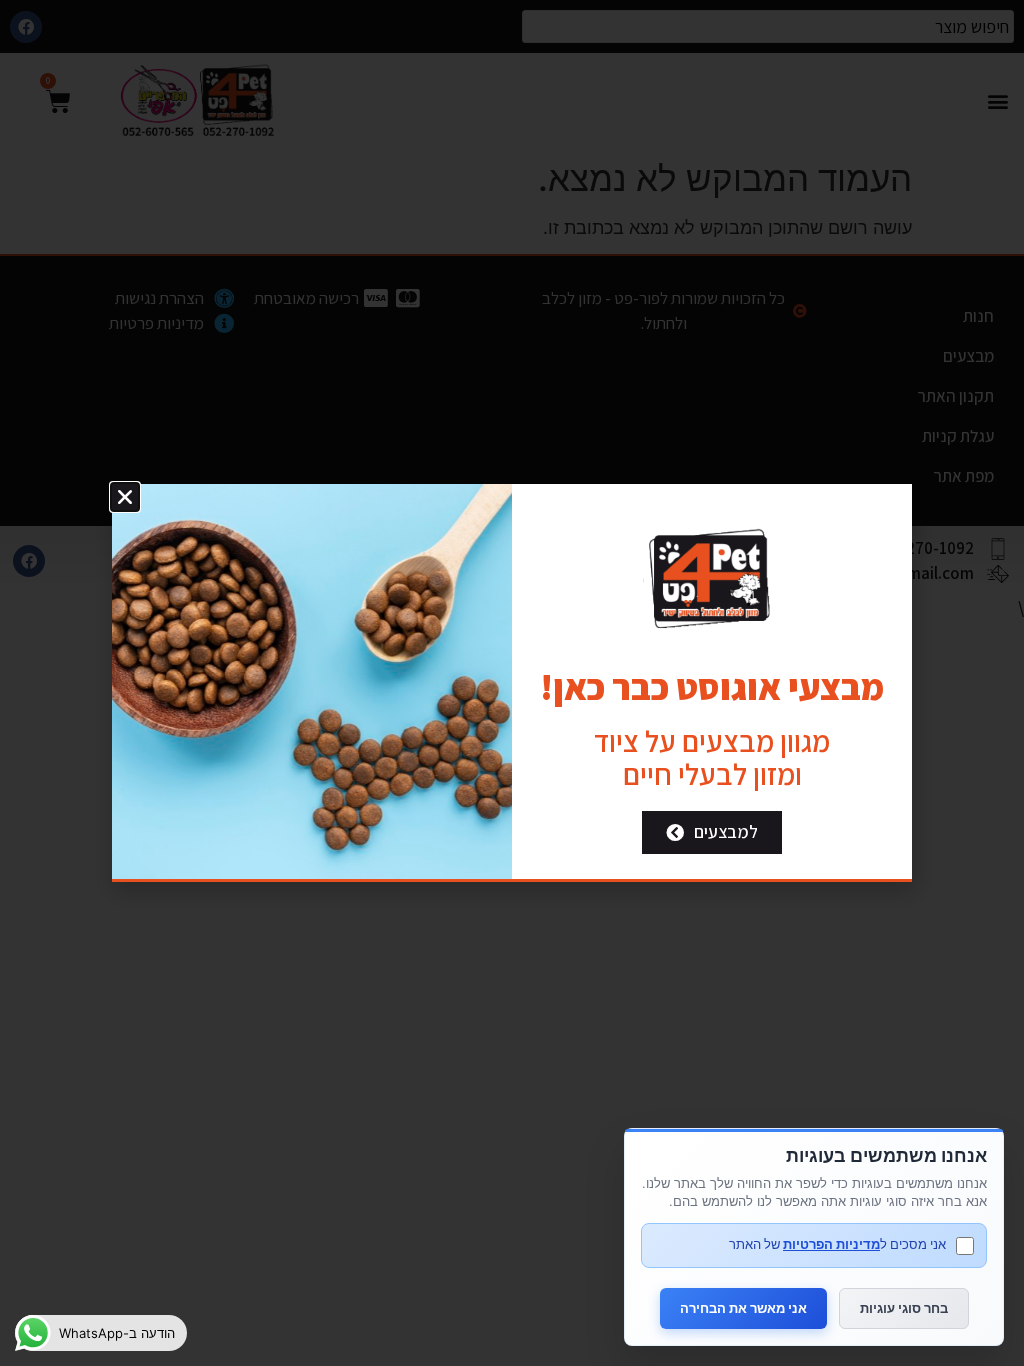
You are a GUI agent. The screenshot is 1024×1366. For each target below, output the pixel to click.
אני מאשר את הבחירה (743, 1308)
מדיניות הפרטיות (831, 1244)
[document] (512, 683)
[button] (125, 497)
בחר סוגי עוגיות (904, 1308)
